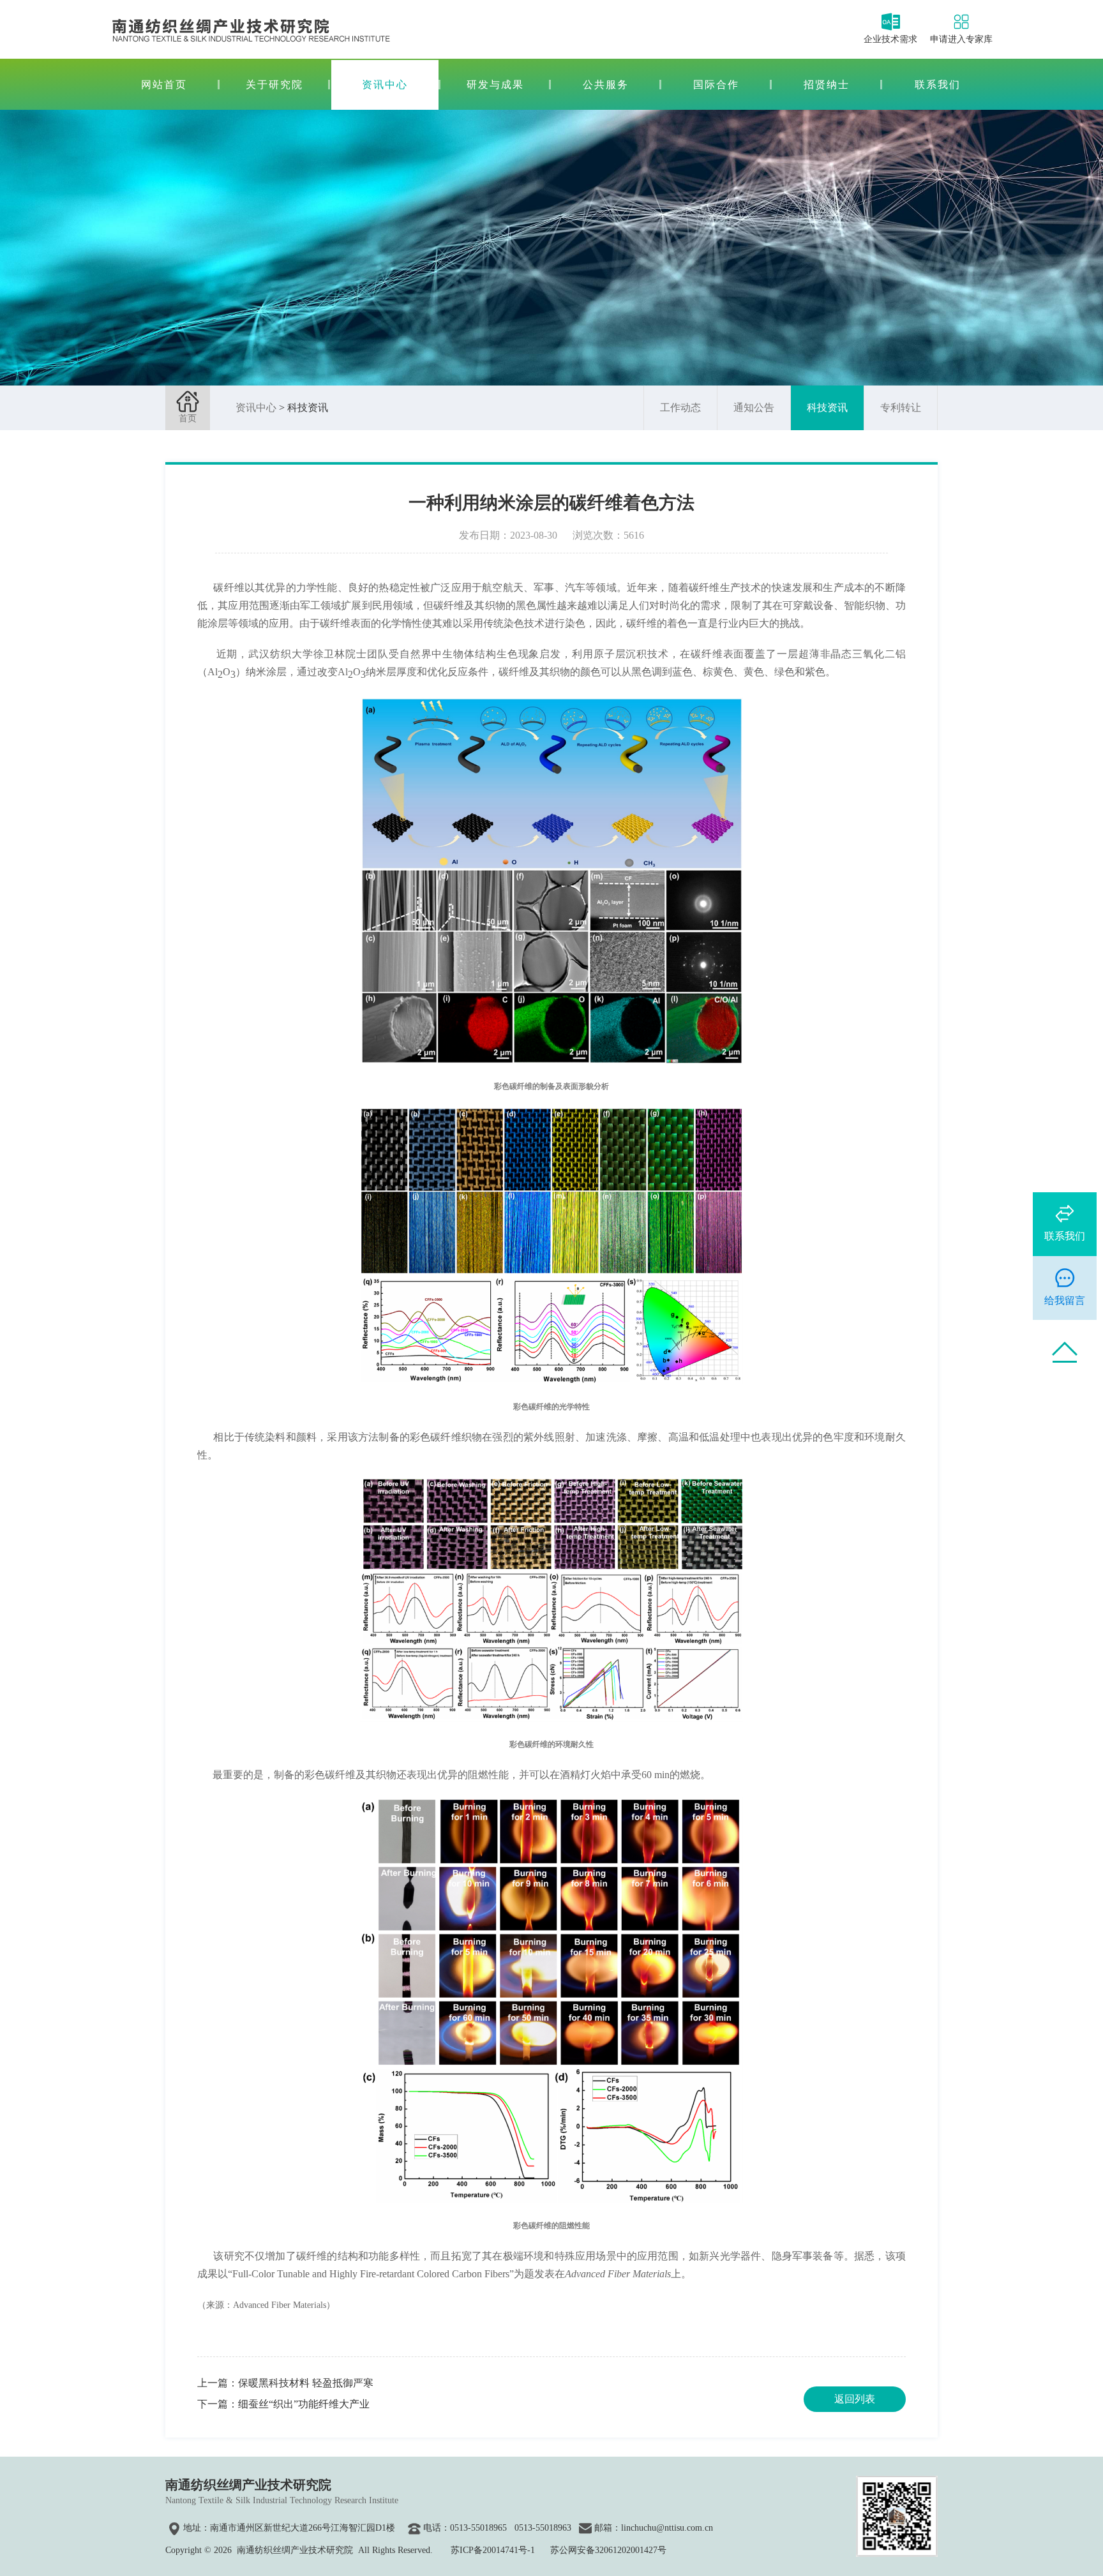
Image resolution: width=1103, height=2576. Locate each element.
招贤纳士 (827, 85)
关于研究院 (274, 85)
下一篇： (283, 2404)
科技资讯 (827, 408)
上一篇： (285, 2383)
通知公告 (754, 408)
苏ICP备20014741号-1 (493, 2550)
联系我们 (938, 85)
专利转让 (901, 408)
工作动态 (680, 408)
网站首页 (164, 85)
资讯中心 (385, 85)
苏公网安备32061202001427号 (608, 2550)
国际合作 (716, 85)
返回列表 (855, 2399)
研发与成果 (495, 85)
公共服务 (606, 85)
